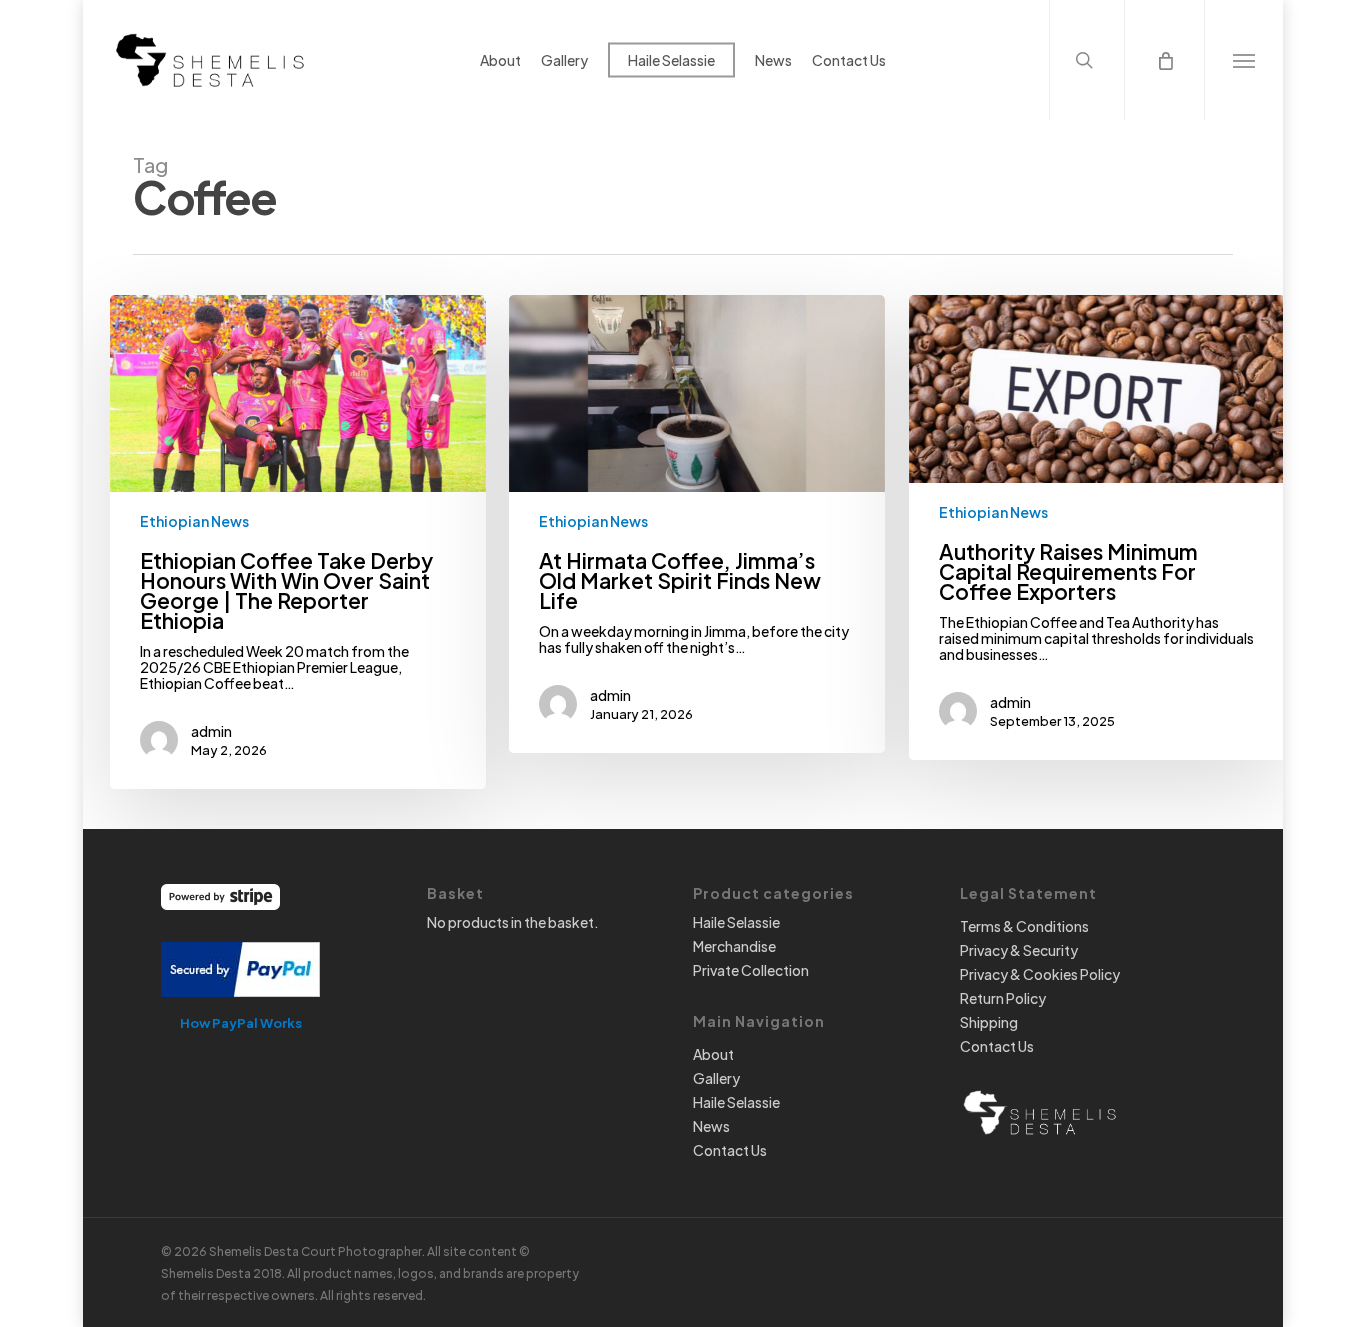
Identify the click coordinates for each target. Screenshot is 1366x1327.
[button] (1243, 60)
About (713, 1054)
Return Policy (1003, 998)
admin (211, 731)
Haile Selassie (736, 922)
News (711, 1126)
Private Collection (751, 970)
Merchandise (734, 946)
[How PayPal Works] (240, 1006)
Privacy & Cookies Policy (1040, 974)
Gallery (716, 1078)
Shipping (989, 1022)
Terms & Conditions (1024, 926)
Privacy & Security (1019, 950)
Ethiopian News (194, 521)
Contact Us (730, 1150)
